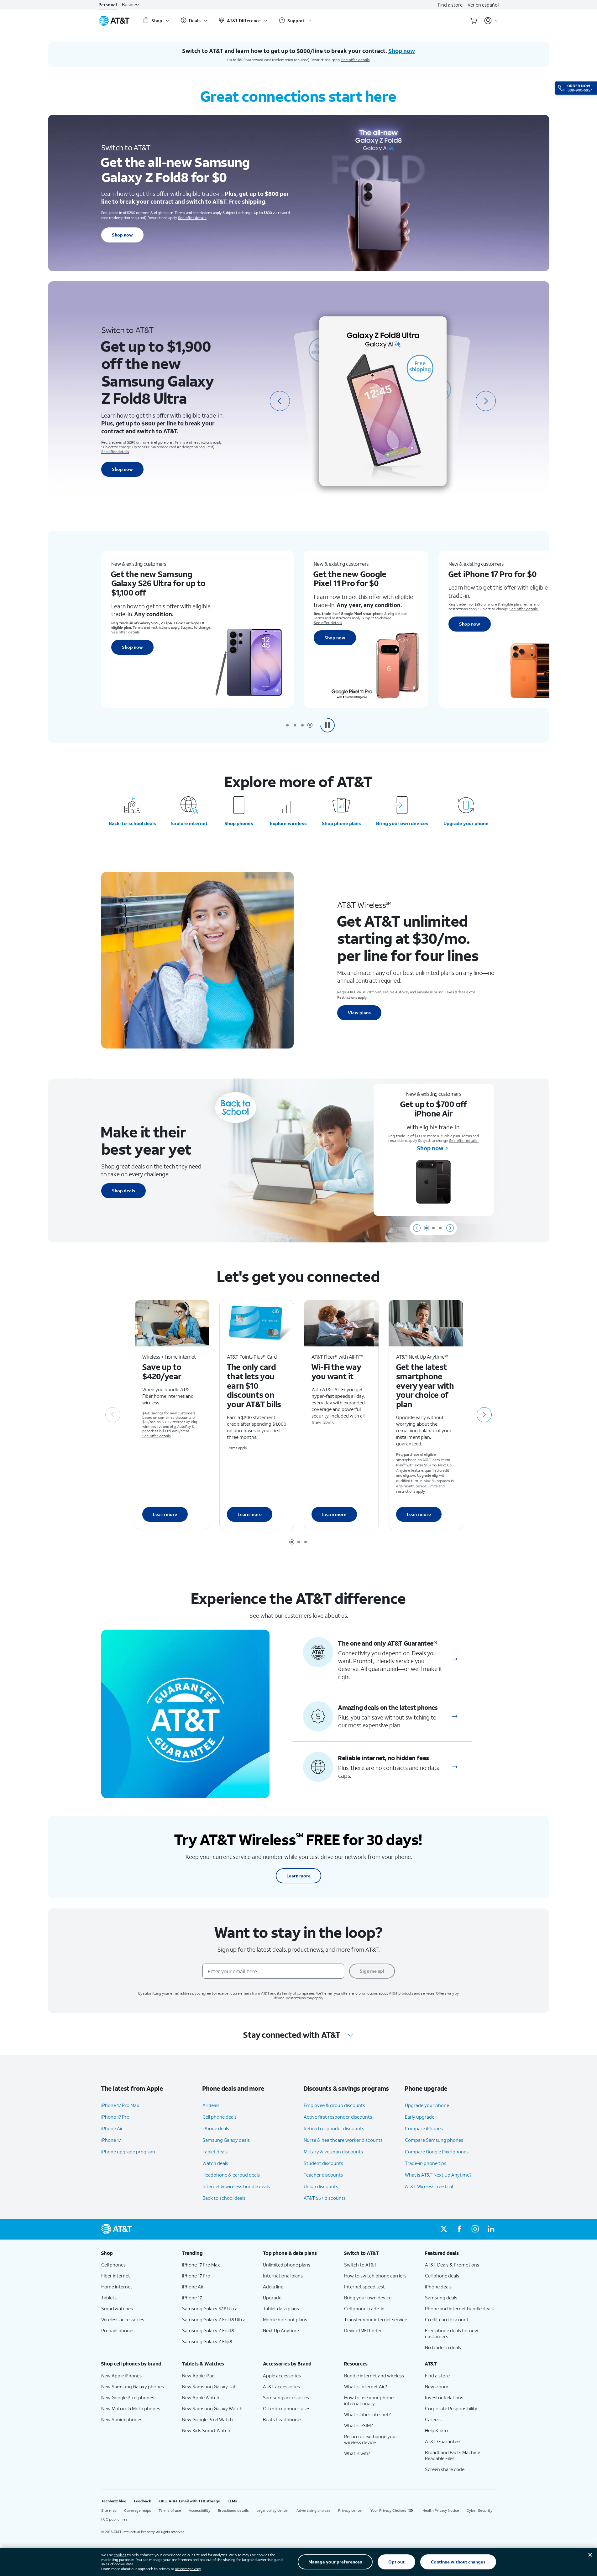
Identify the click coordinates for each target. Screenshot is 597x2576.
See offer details (356, 60)
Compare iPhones (424, 2128)
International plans (283, 2276)
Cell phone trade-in (364, 2308)
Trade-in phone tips (426, 2163)
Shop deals (123, 1191)
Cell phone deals (220, 2117)
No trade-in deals (443, 2347)
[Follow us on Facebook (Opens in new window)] (459, 2229)
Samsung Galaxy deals (226, 2140)
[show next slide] (450, 1228)
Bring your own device (368, 2298)
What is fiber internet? (367, 2414)
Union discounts (321, 2186)
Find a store (450, 5)
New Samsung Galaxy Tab (209, 2386)
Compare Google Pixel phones (437, 2152)
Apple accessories (282, 2376)
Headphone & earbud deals (231, 2175)
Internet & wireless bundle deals (236, 2186)
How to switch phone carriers (375, 2276)
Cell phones (113, 2265)
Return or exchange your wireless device (371, 2439)
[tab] (287, 725)
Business (131, 5)
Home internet (117, 2287)
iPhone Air (112, 2128)
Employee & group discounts (334, 2105)
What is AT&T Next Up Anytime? (438, 2175)
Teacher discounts (323, 2175)
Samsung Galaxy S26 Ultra (210, 2308)
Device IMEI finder (363, 2330)
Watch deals (215, 2163)
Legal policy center (273, 2510)
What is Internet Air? (366, 2386)
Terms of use (170, 2510)
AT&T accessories (281, 2386)
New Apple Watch (201, 2397)
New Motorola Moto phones (131, 2408)
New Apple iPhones (121, 2376)
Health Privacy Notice (441, 2510)
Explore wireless (288, 823)
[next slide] (486, 401)
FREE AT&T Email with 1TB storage (189, 2501)
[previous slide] (280, 401)
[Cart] (474, 21)
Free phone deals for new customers (452, 2333)
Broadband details (233, 2510)
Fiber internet (116, 2276)
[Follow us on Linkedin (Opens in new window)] (491, 2229)
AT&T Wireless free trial (429, 2186)
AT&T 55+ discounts (325, 2198)
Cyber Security (479, 2510)
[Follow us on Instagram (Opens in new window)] (475, 2229)
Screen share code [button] (445, 2469)
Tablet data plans (281, 2308)
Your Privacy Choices (388, 2510)
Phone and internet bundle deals (459, 2308)
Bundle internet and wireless (374, 2376)
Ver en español (483, 5)
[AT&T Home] (114, 21)
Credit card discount (447, 2319)
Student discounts (323, 2163)
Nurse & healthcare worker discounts (343, 2140)
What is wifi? (357, 2453)
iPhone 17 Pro (115, 2117)
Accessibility (199, 2510)
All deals (211, 2105)
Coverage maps (138, 2510)
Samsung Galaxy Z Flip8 (207, 2341)
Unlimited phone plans (287, 2265)
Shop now (122, 235)
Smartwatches (117, 2308)
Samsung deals (441, 2298)
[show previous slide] (417, 1228)
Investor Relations (444, 2397)
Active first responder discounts (338, 2117)
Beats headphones (283, 2419)
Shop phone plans (341, 823)
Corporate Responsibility (451, 2408)
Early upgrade (420, 2117)
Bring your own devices (402, 823)
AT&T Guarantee (442, 2441)
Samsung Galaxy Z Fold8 (208, 2330)
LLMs (232, 2501)
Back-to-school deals (132, 823)
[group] (137, 2253)
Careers (433, 2419)
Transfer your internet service (376, 2319)
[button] (327, 725)
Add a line (273, 2287)
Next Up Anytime (281, 2330)
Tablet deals (215, 2152)
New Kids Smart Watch (206, 2430)
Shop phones (239, 823)
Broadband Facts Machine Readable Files (453, 2455)
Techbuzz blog (114, 2501)
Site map (109, 2510)
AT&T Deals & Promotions (452, 2265)
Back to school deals (224, 2198)
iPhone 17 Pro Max (120, 2105)
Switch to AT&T (360, 2265)
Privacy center (351, 2510)
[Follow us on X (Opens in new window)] (444, 2229)
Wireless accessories (123, 2319)
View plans (359, 1013)
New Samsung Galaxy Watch (212, 2408)
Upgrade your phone (466, 823)
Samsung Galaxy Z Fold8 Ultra (214, 2319)
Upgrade (272, 2298)
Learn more (165, 1514)
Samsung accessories (286, 2397)
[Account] (491, 21)
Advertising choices (314, 2510)
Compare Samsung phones (434, 2140)
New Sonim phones (122, 2419)
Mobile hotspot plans (285, 2319)
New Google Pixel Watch (207, 2419)
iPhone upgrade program (128, 2152)
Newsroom (437, 2386)
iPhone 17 (111, 2140)
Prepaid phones (118, 2330)
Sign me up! (372, 1971)
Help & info (436, 2430)
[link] (455, 1659)
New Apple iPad (198, 2376)
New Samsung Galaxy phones (133, 2386)
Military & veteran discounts (333, 2152)
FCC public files (114, 2519)
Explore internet (189, 823)
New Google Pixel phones (128, 2397)
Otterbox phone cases (287, 2408)
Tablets (109, 2298)
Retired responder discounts (334, 2128)
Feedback (142, 2501)
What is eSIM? (359, 2425)
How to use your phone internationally (369, 2400)
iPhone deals (216, 2128)
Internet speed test (364, 2287)
